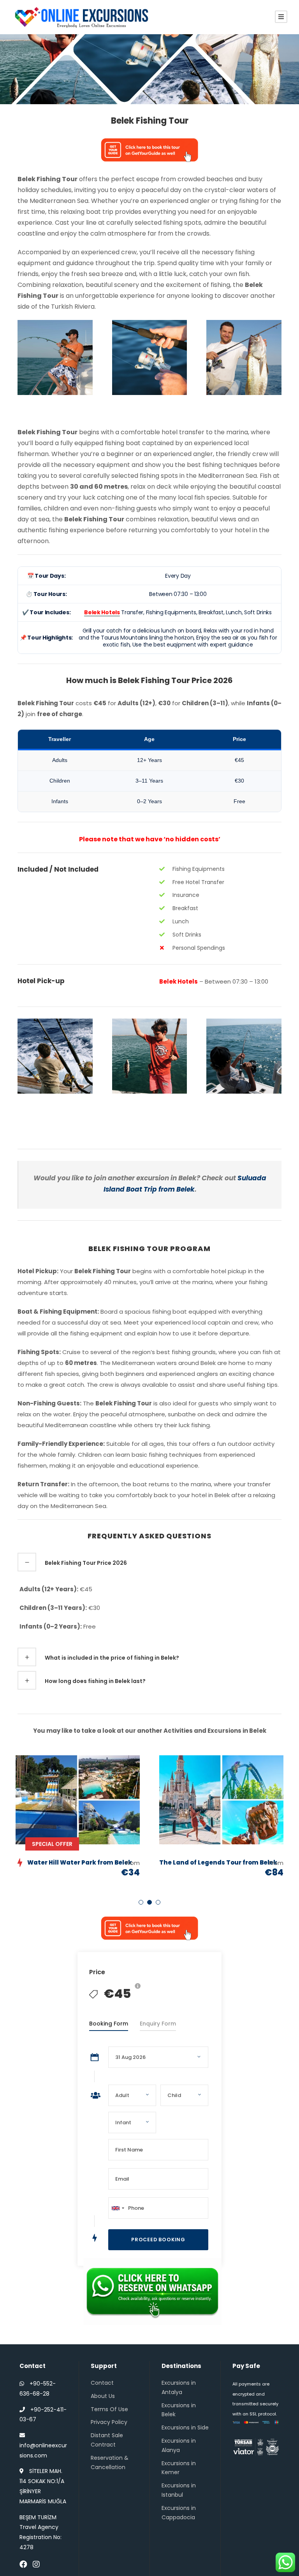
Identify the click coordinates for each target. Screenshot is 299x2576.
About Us (103, 2396)
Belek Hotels (179, 981)
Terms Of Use (109, 2409)
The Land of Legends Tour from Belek (218, 1862)
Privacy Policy (109, 2422)
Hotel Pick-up (41, 981)
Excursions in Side (185, 2427)
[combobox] (118, 2208)
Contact (102, 2383)
